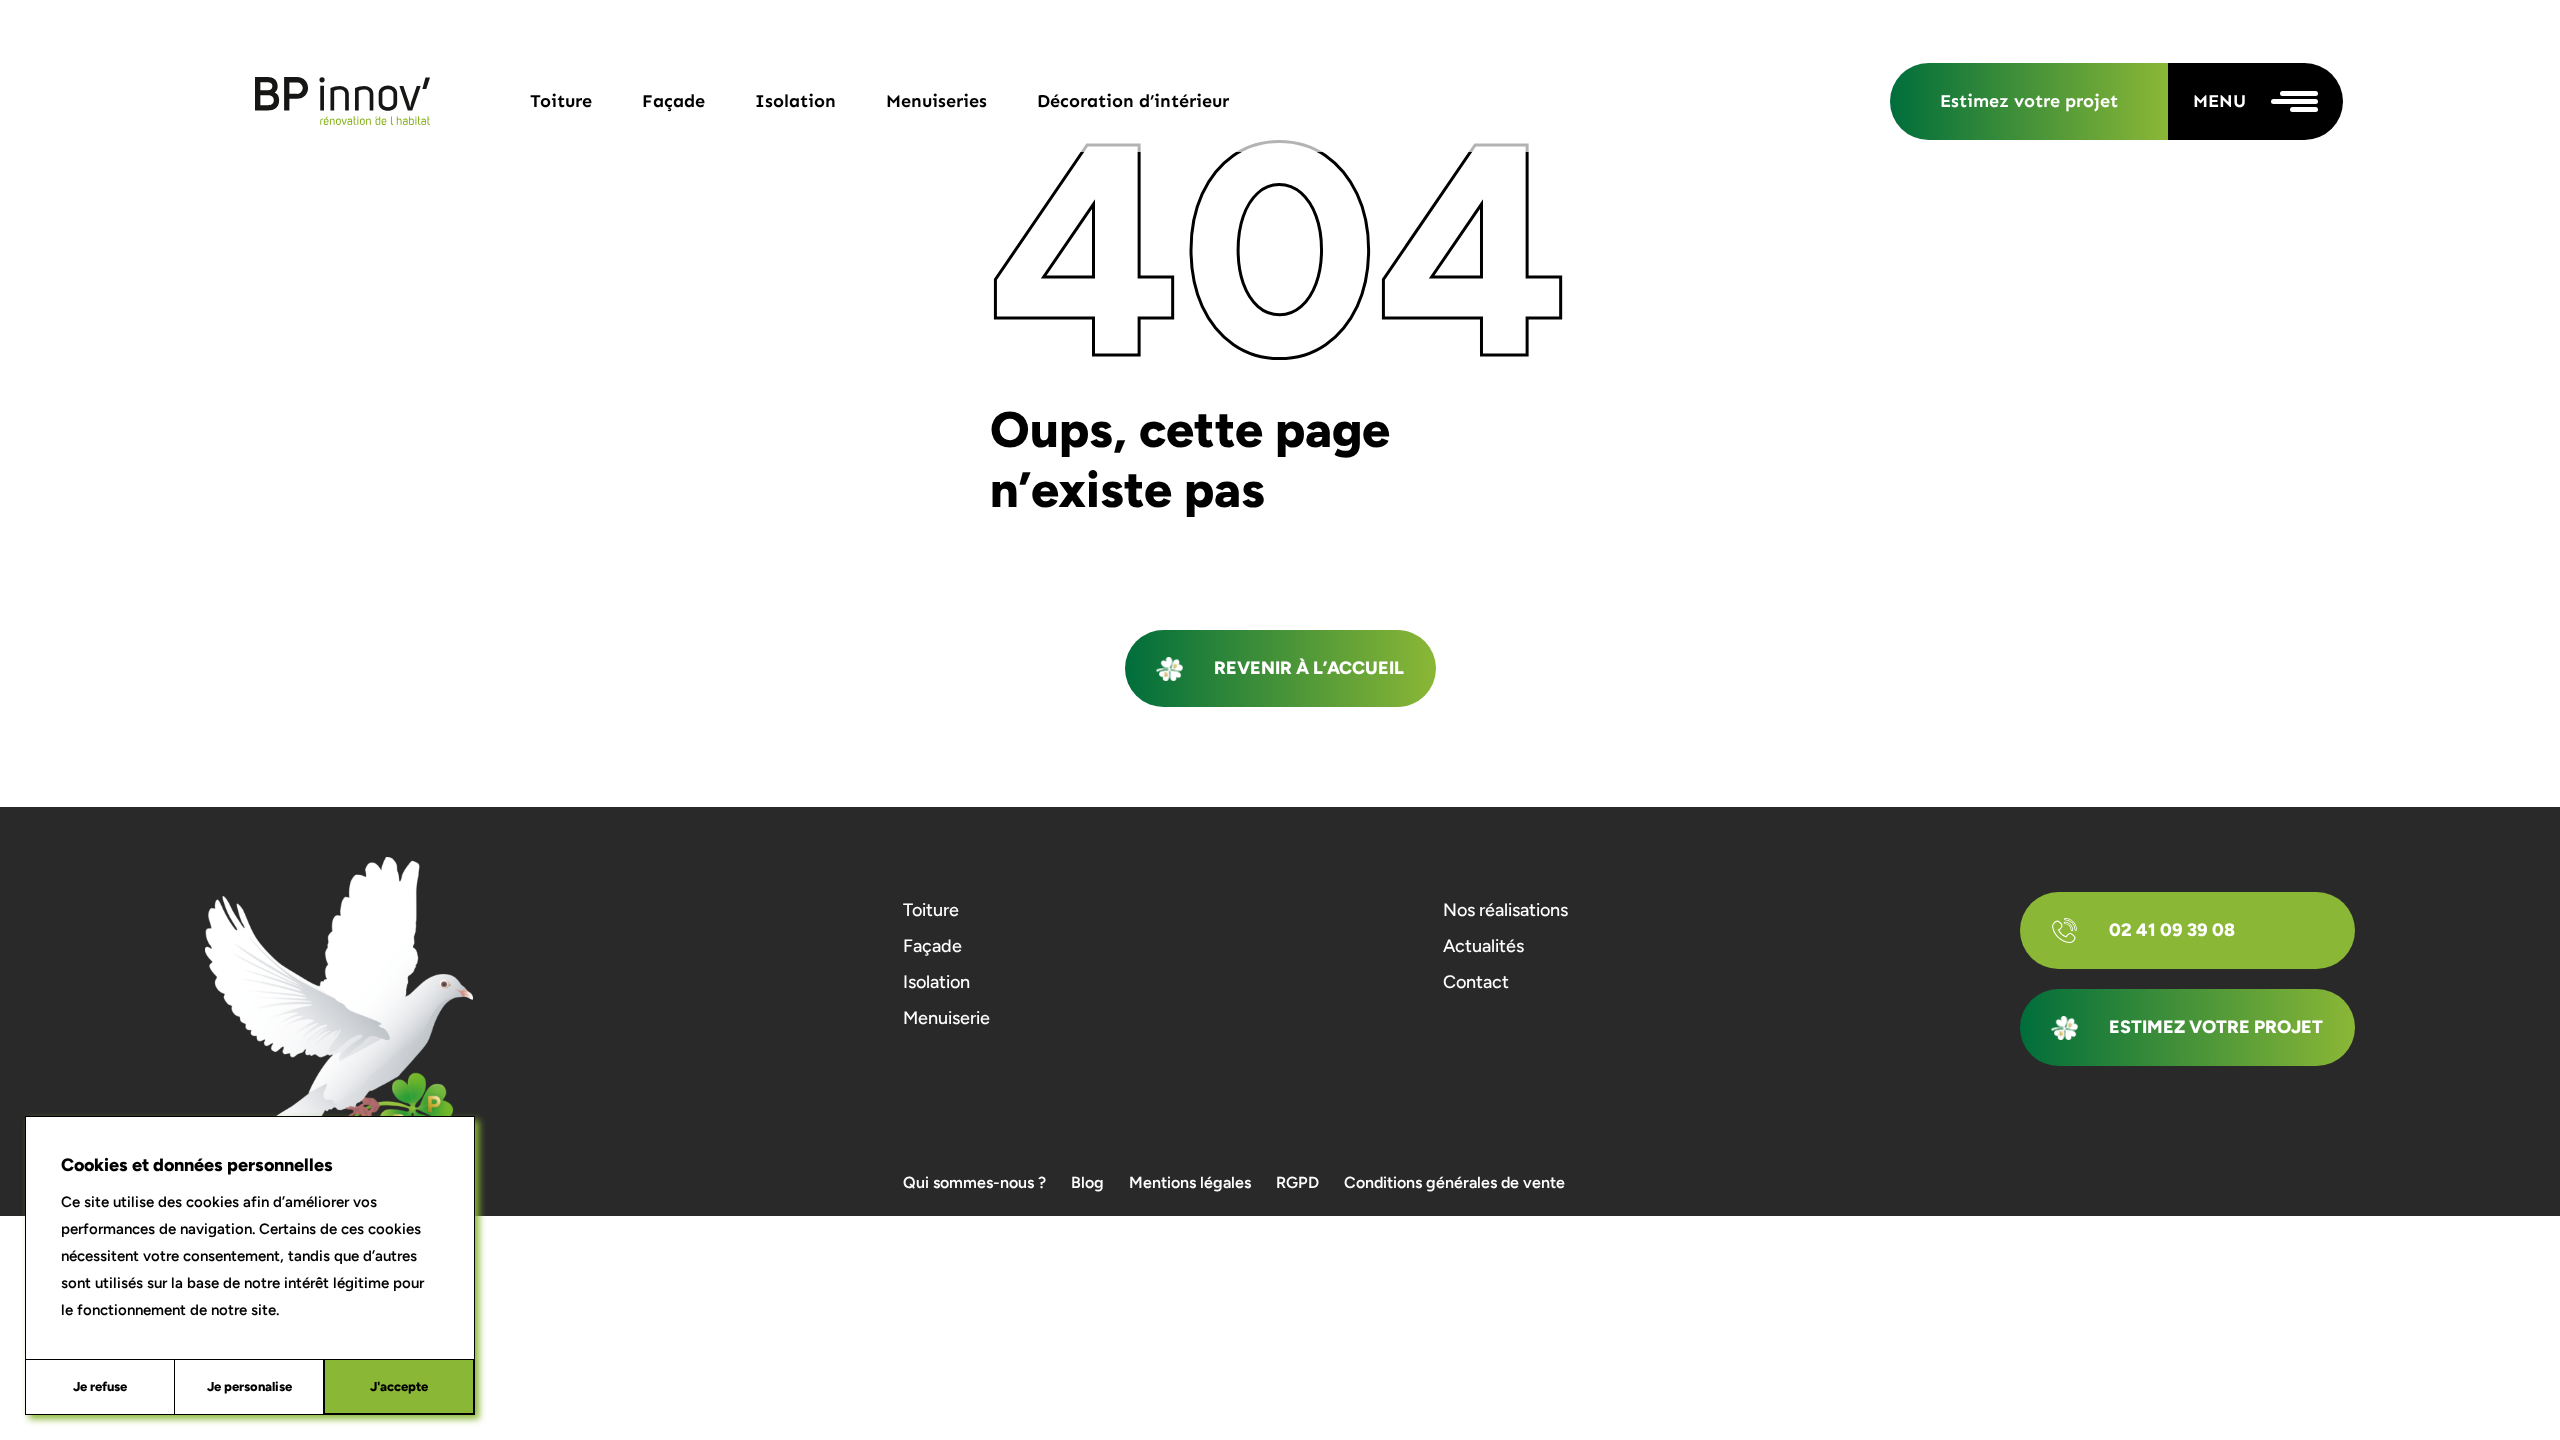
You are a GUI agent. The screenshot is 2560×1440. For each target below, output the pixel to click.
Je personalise (249, 1386)
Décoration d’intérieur (1133, 101)
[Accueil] (342, 101)
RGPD (1297, 1182)
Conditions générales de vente (1454, 1182)
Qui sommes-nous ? (974, 1182)
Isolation (795, 101)
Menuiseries (936, 101)
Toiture (561, 101)
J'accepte (399, 1386)
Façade (673, 101)
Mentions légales (1190, 1182)
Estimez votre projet (2029, 101)
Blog (1087, 1182)
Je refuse (100, 1386)
